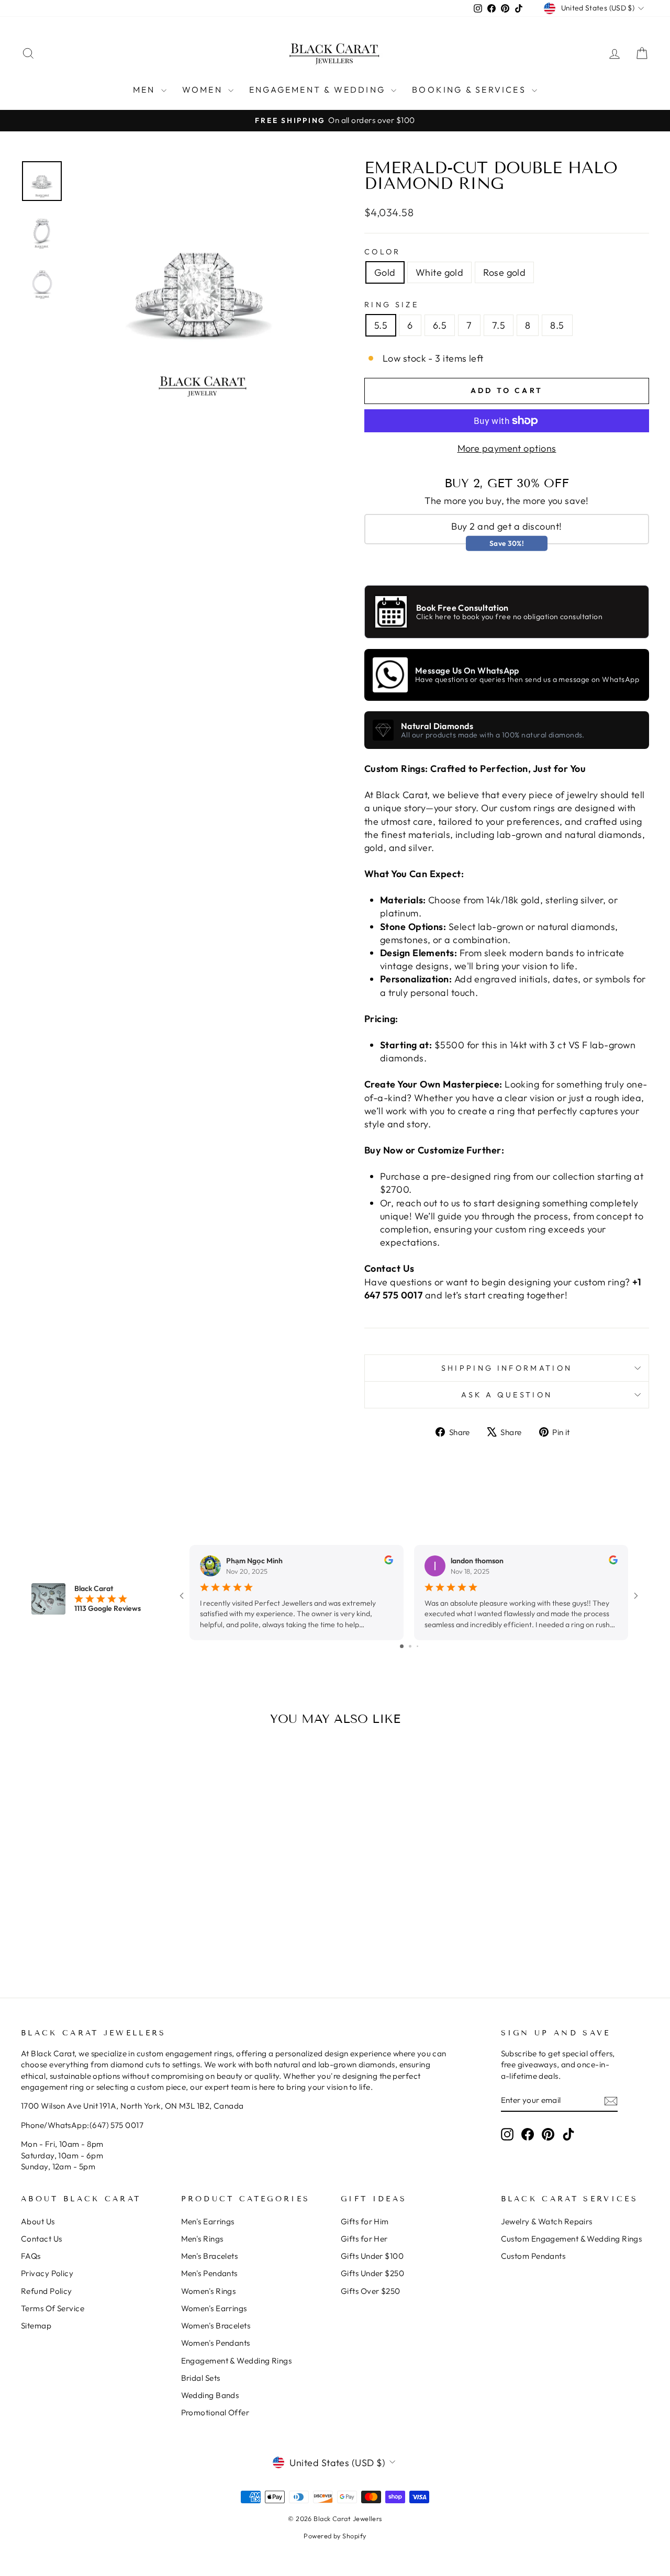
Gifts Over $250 (371, 2291)
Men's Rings (202, 2239)
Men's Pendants (209, 2273)
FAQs (31, 2256)
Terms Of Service (53, 2308)
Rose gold (504, 272)
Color (383, 252)
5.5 (381, 325)
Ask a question (507, 1395)
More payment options (507, 448)
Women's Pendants (216, 2343)
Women (204, 89)
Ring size (392, 305)
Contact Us (42, 2239)
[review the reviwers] (389, 1562)
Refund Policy (47, 2291)
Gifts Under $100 (372, 2256)
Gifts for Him (365, 2221)
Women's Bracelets (216, 2326)
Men (146, 89)
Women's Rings (209, 2291)
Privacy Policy (47, 2273)
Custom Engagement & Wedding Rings (572, 2239)
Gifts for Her (364, 2239)
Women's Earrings (214, 2308)
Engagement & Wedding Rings (237, 2361)
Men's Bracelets (210, 2256)
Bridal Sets (201, 2378)
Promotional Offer (215, 2412)
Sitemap (36, 2326)
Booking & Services (471, 89)
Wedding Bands (210, 2395)
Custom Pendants (533, 2256)
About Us (38, 2221)
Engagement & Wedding (319, 89)
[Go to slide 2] (410, 1646)
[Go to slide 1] (402, 1646)
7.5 (499, 325)
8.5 (557, 325)
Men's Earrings (208, 2221)
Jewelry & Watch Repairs (547, 2221)
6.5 (440, 325)
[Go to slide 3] (417, 1646)
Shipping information (507, 1368)
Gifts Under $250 (372, 2273)
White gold (440, 272)
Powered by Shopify (335, 2536)
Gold (385, 272)
